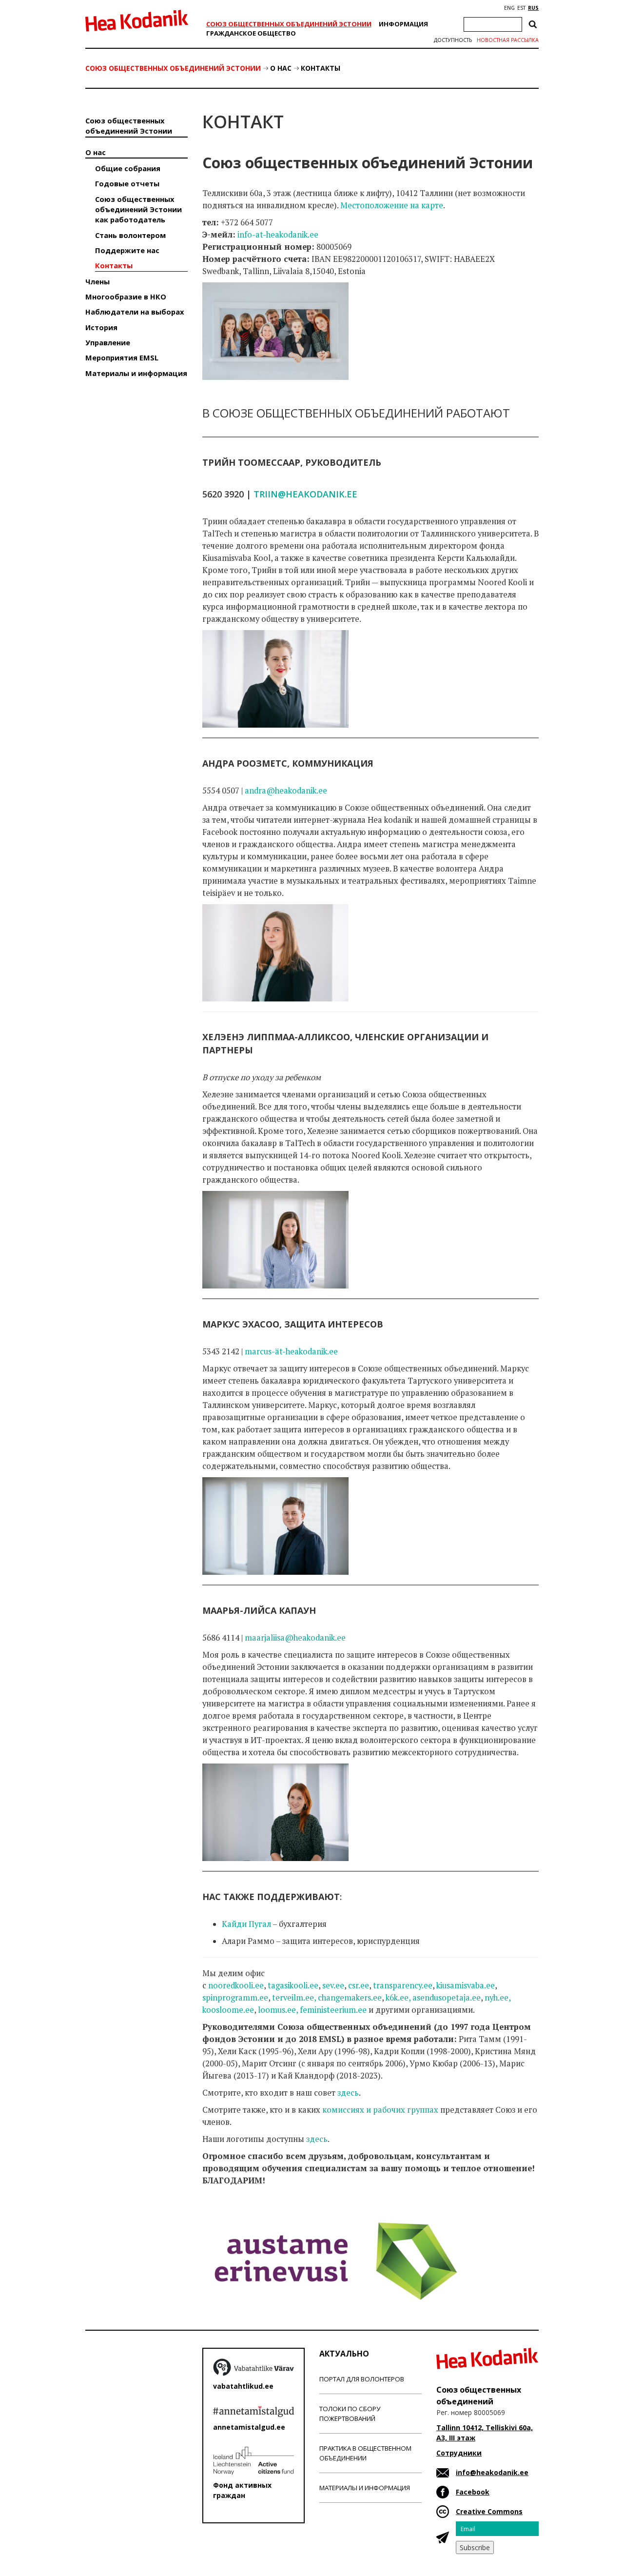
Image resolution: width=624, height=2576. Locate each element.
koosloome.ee (228, 2010)
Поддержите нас (127, 250)
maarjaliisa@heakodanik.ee (295, 1638)
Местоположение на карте (392, 205)
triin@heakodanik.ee (305, 494)
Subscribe (475, 2547)
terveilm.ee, (294, 1998)
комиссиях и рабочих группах (380, 2110)
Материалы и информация (136, 373)
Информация (403, 24)
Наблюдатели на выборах (135, 312)
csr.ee (359, 1985)
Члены (97, 281)
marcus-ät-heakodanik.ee (291, 1351)
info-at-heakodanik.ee (278, 235)
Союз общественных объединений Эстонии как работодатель (138, 209)
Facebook (473, 2492)
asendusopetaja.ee (447, 1998)
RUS (533, 8)
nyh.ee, (497, 1998)
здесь (348, 2093)
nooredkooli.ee (236, 1985)
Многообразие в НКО (126, 297)
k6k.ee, (398, 1998)
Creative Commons (489, 2511)
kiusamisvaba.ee (466, 1985)
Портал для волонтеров (362, 2379)
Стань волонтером (130, 235)
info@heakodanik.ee (492, 2472)
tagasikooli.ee (293, 1985)
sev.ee (333, 1985)
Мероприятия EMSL (122, 357)
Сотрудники (459, 2453)
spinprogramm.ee (235, 1998)
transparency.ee (403, 1985)
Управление (108, 342)
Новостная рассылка (508, 40)
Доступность (453, 40)
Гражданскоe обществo (251, 33)
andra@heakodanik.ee (286, 791)
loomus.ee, (278, 2010)
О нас (281, 68)
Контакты (321, 68)
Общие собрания (128, 168)
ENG (509, 8)
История (101, 327)
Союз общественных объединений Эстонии (289, 24)
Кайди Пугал (246, 1924)
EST (521, 8)
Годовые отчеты (127, 183)
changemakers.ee (350, 1998)
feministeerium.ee (333, 2010)
